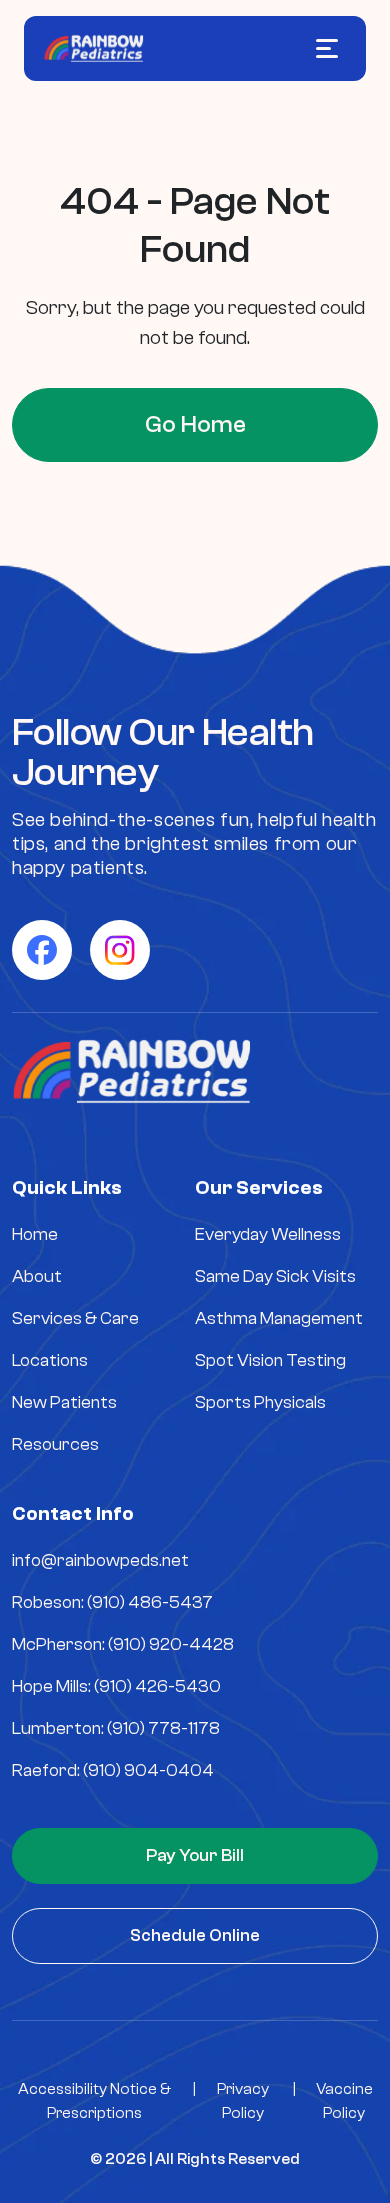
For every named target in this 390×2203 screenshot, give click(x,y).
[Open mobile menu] (327, 48)
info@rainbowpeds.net (100, 1560)
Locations (50, 1360)
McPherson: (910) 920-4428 (123, 1644)
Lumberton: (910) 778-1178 (116, 1728)
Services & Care (75, 1318)
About (37, 1276)
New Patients (64, 1402)
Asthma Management (279, 1318)
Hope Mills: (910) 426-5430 (116, 1686)
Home (35, 1234)
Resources (55, 1444)
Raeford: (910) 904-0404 (113, 1770)
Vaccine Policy (344, 2101)
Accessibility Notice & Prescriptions (94, 2101)
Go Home (195, 424)
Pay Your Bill (195, 1855)
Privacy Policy (243, 2101)
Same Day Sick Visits (275, 1276)
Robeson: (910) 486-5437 (112, 1602)
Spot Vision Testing (270, 1360)
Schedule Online (195, 1935)
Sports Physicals (260, 1402)
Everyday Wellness (268, 1234)
